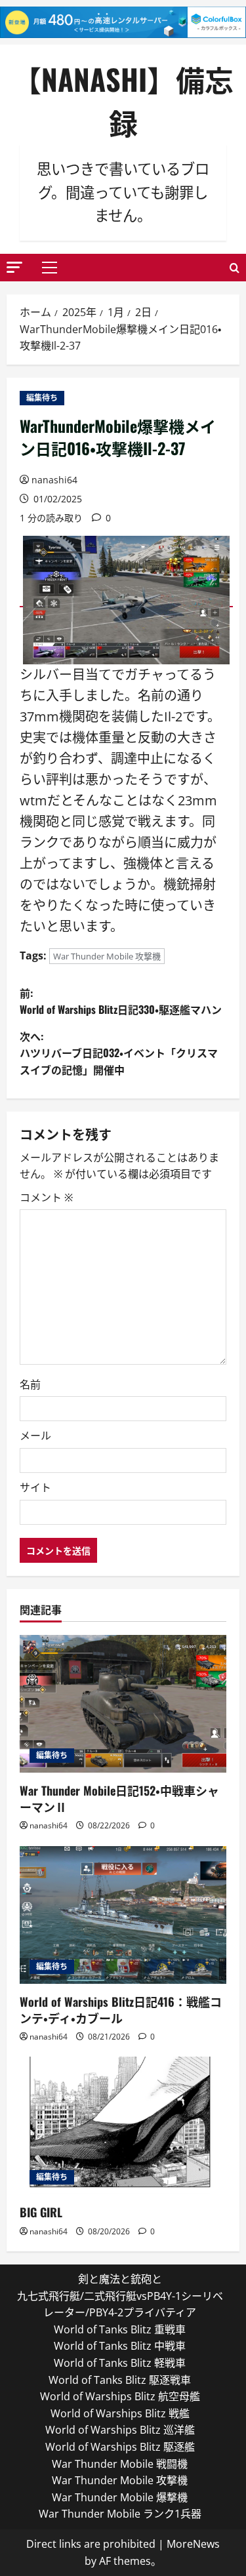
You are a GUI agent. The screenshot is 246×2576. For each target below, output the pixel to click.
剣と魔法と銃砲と (120, 2279)
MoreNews (193, 2544)
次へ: (119, 1053)
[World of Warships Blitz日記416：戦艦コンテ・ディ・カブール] (123, 1915)
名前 (30, 1384)
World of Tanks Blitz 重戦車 (120, 2329)
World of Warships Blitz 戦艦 (120, 2413)
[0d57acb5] (126, 599)
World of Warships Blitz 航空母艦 (120, 2396)
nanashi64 (54, 480)
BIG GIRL (41, 2212)
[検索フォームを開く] (235, 268)
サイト (35, 1487)
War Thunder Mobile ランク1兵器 (120, 2514)
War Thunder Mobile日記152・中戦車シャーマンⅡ (119, 1799)
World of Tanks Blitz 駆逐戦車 (120, 2380)
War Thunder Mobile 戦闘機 (120, 2464)
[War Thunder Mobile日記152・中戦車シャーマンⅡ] (123, 1704)
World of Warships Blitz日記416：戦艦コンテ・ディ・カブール (121, 2010)
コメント (46, 1197)
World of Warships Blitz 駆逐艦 (120, 2447)
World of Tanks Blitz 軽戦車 (120, 2363)
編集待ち (42, 398)
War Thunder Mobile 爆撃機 (120, 2497)
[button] (14, 267)
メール (35, 1436)
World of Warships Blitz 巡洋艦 (120, 2430)
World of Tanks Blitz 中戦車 (120, 2346)
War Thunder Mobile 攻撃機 (107, 956)
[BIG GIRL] (123, 2125)
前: (121, 1001)
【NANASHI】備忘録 (123, 101)
